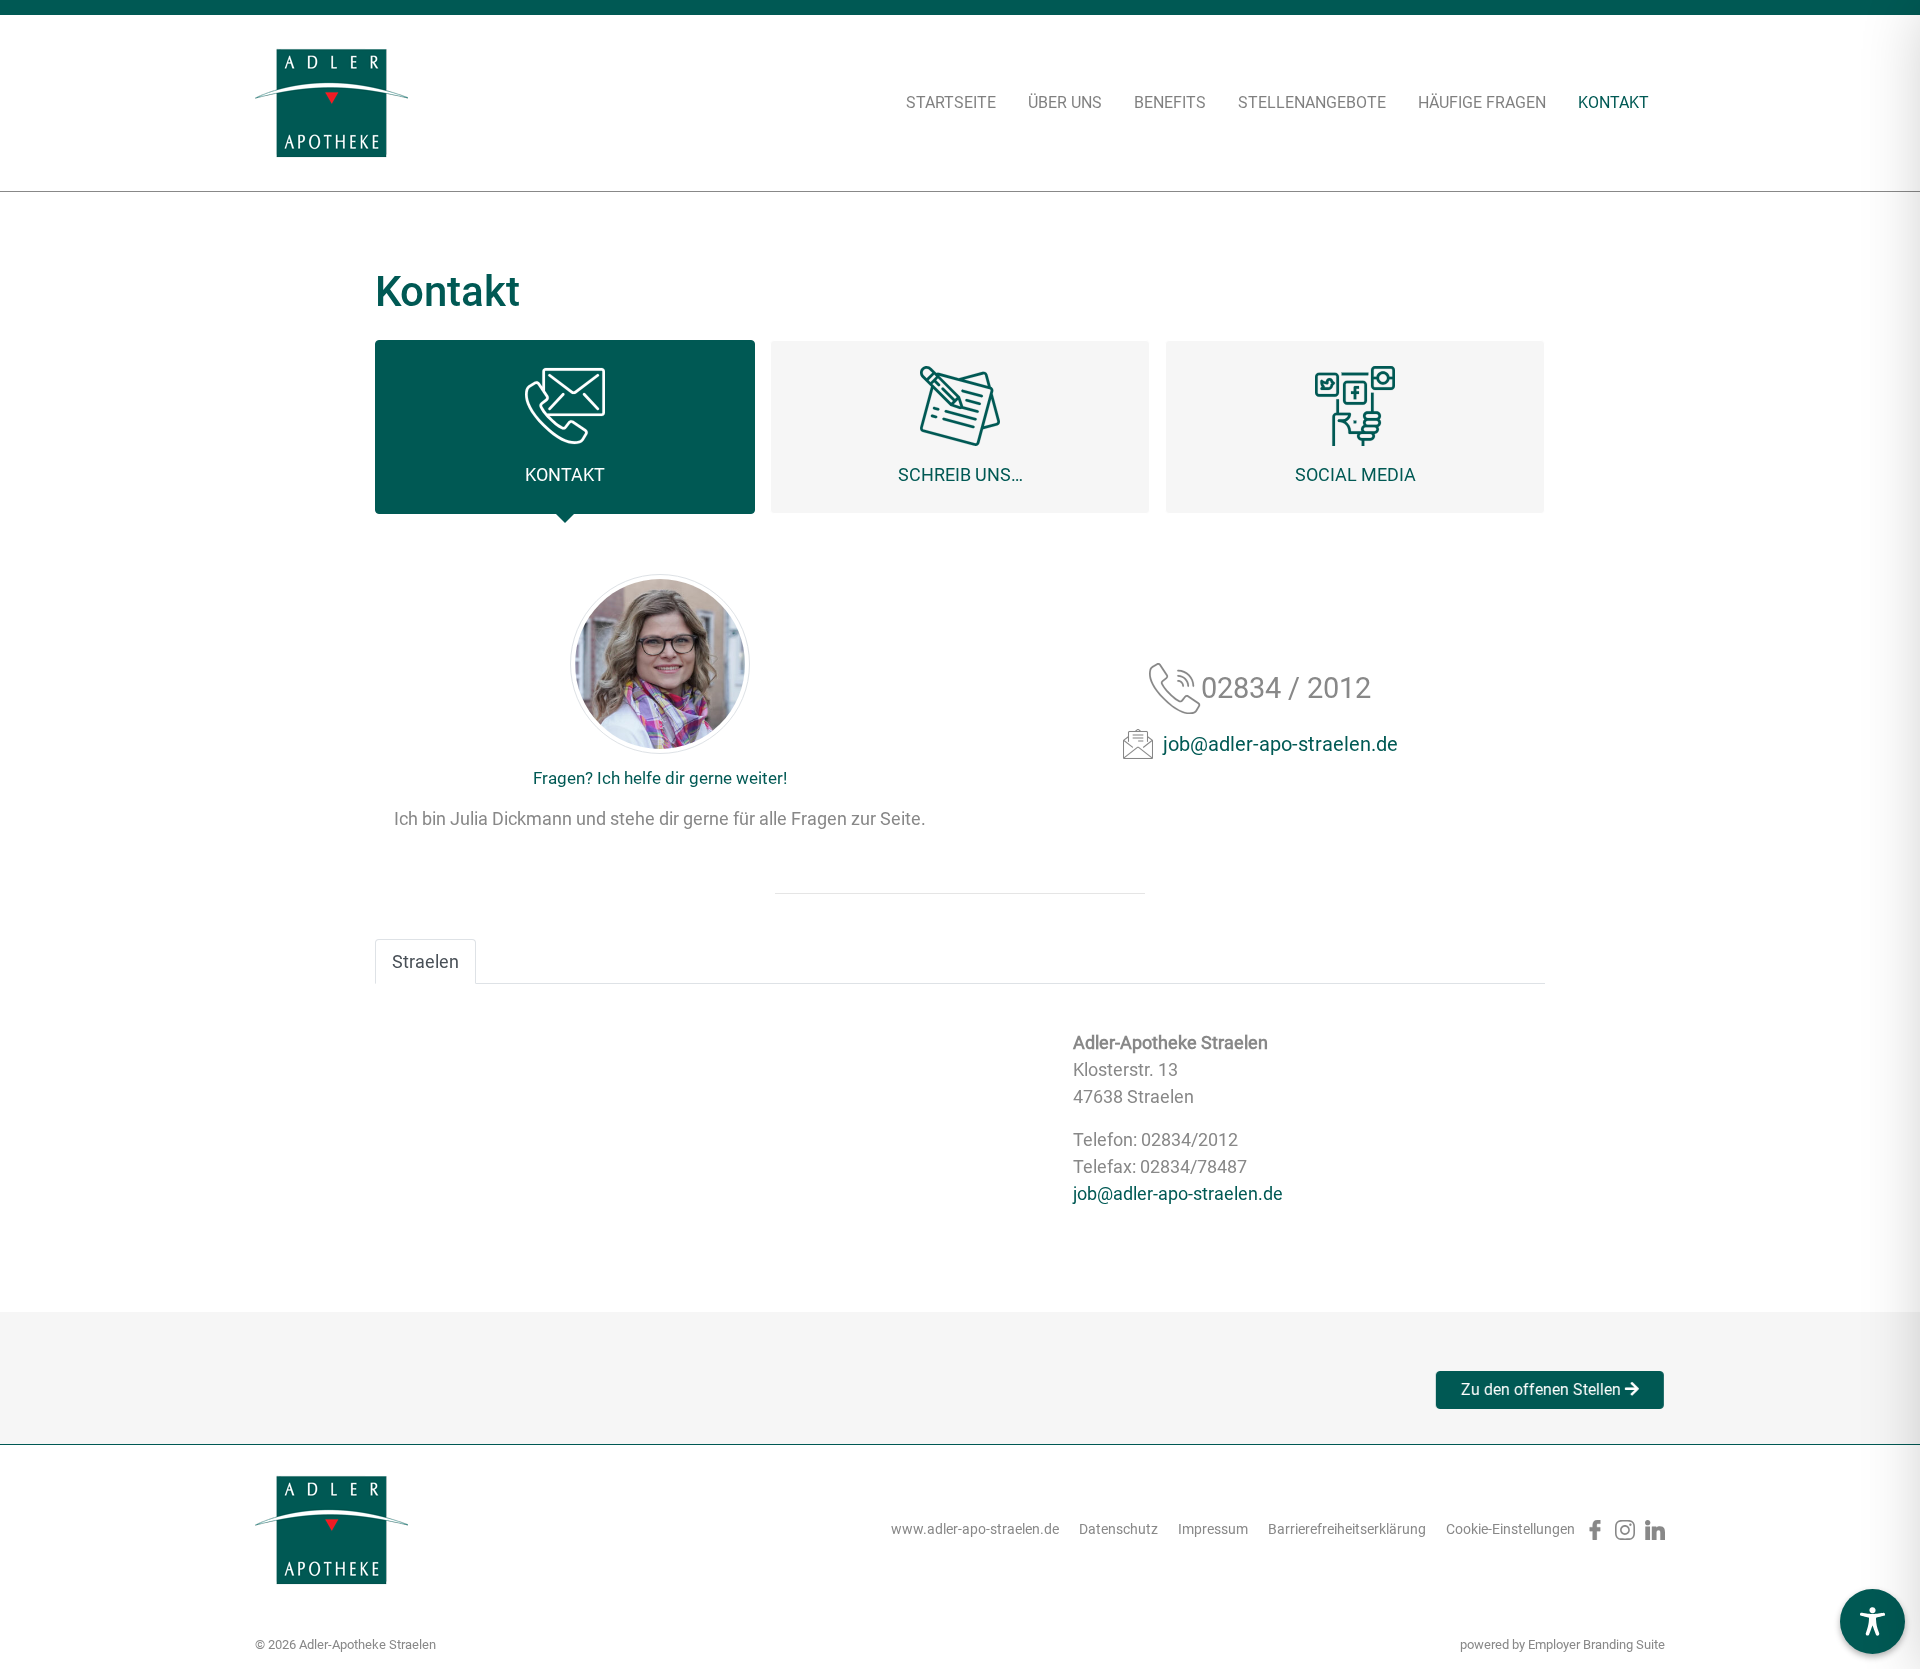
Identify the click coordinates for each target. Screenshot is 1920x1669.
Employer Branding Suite (1596, 1644)
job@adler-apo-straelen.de (1280, 744)
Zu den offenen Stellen (1549, 1389)
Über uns (1065, 102)
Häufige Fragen (1482, 102)
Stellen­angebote (1312, 102)
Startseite (951, 102)
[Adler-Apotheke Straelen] (331, 103)
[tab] (565, 427)
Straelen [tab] (425, 961)
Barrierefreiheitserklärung (1347, 1529)
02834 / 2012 (1286, 688)
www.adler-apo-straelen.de (975, 1529)
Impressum (1213, 1529)
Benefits (1170, 102)
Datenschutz (1118, 1529)
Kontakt (1613, 102)
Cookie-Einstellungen (1510, 1529)
